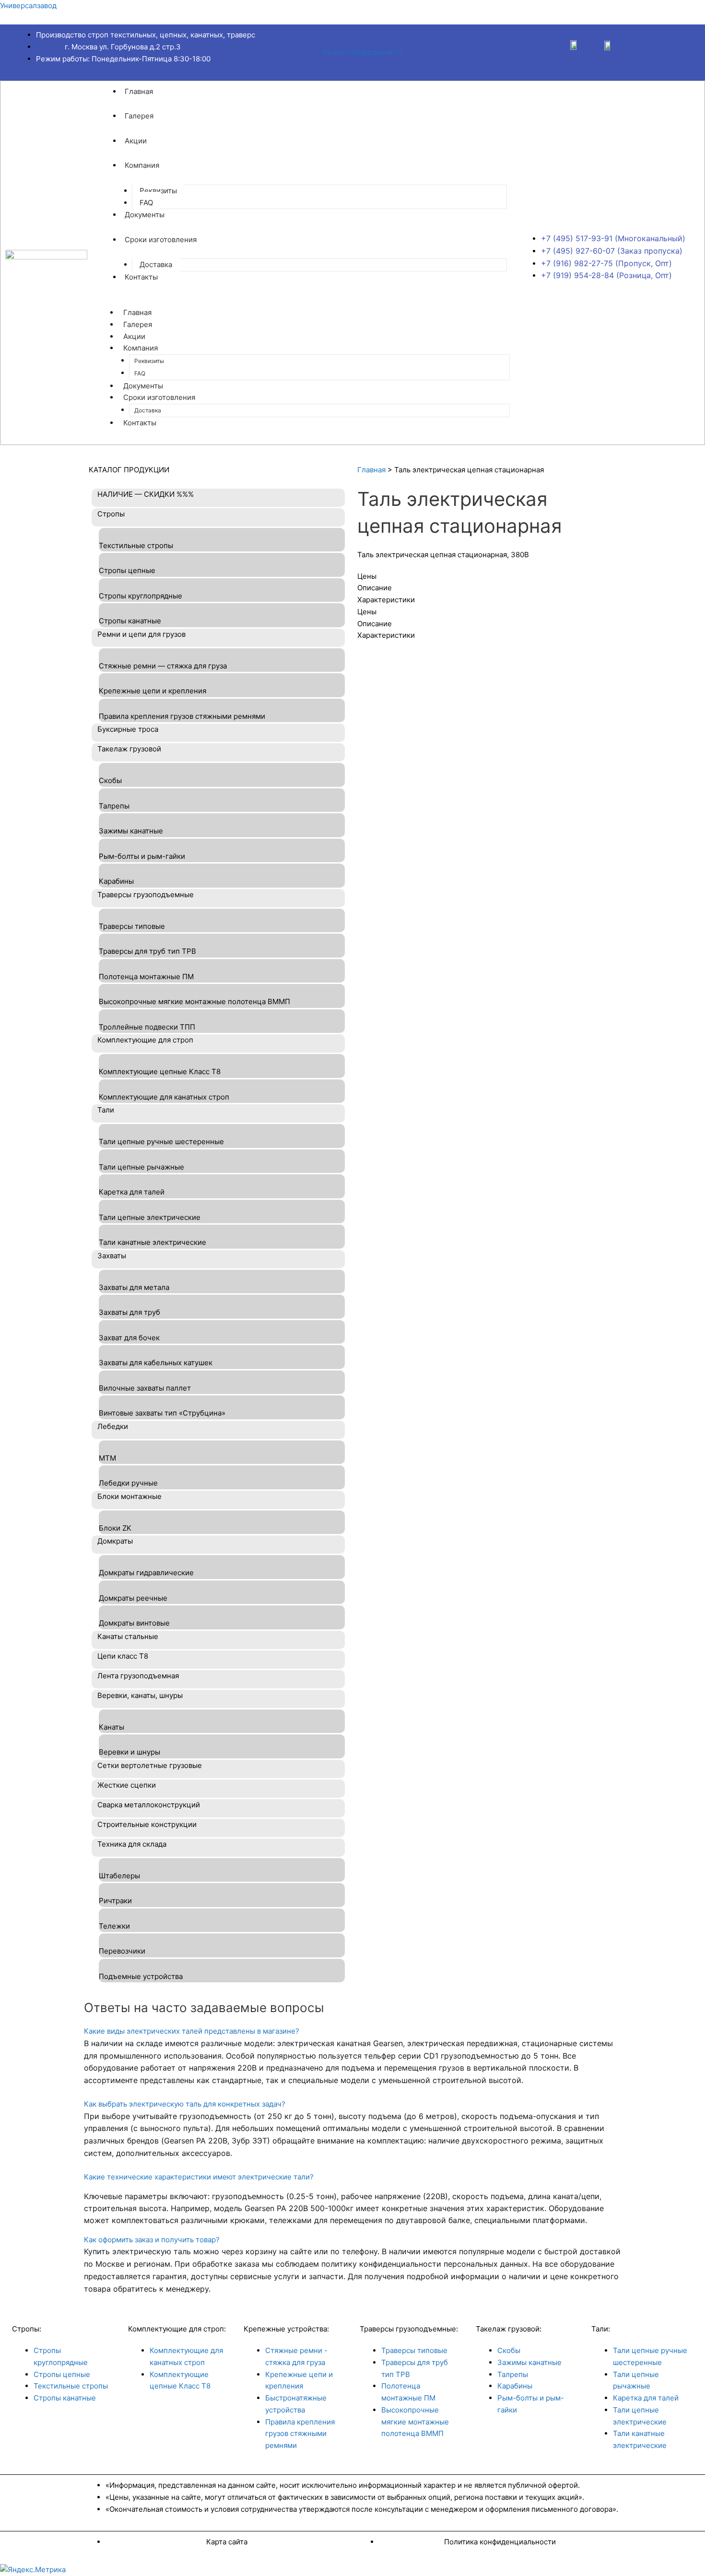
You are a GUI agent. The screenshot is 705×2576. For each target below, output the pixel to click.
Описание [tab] (375, 588)
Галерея (139, 116)
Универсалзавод (28, 6)
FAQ (146, 203)
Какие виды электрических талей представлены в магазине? (192, 2031)
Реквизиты (158, 191)
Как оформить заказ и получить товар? (152, 2240)
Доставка (156, 264)
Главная (139, 91)
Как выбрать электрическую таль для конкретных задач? (185, 2104)
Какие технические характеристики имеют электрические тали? (199, 2177)
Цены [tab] (367, 576)
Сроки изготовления (161, 240)
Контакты (141, 277)
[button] (352, 2032)
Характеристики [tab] (386, 600)
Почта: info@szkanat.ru (362, 52)
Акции (136, 141)
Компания (142, 165)
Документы (145, 215)
